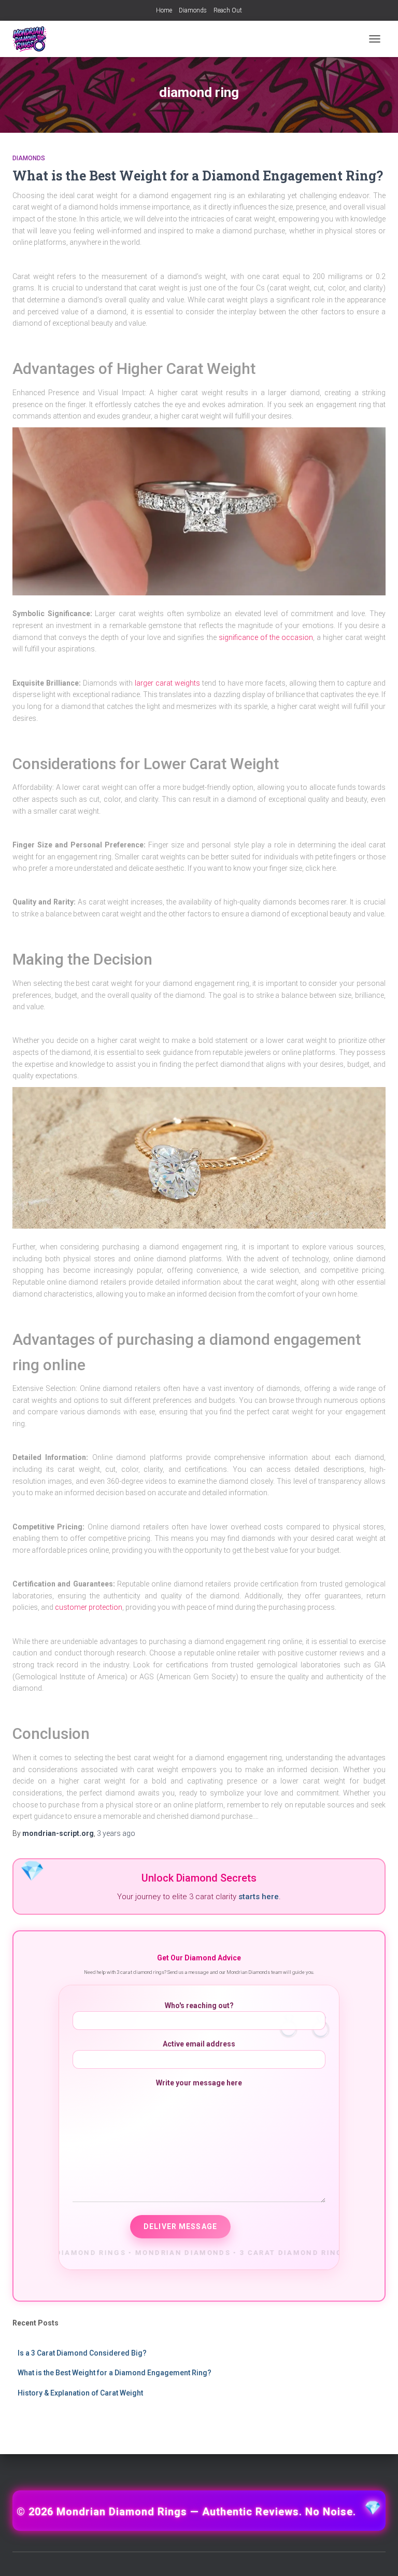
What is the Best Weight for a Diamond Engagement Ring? (198, 176)
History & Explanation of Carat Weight (80, 2393)
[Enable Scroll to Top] (378, 2555)
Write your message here (199, 2083)
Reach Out (228, 10)
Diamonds (193, 10)
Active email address (199, 2044)
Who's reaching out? (199, 2006)
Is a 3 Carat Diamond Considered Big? (82, 2353)
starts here (259, 1897)
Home (164, 10)
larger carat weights (167, 683)
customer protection (89, 1607)
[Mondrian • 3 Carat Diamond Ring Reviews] (34, 39)
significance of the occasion (266, 637)
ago (116, 1833)
